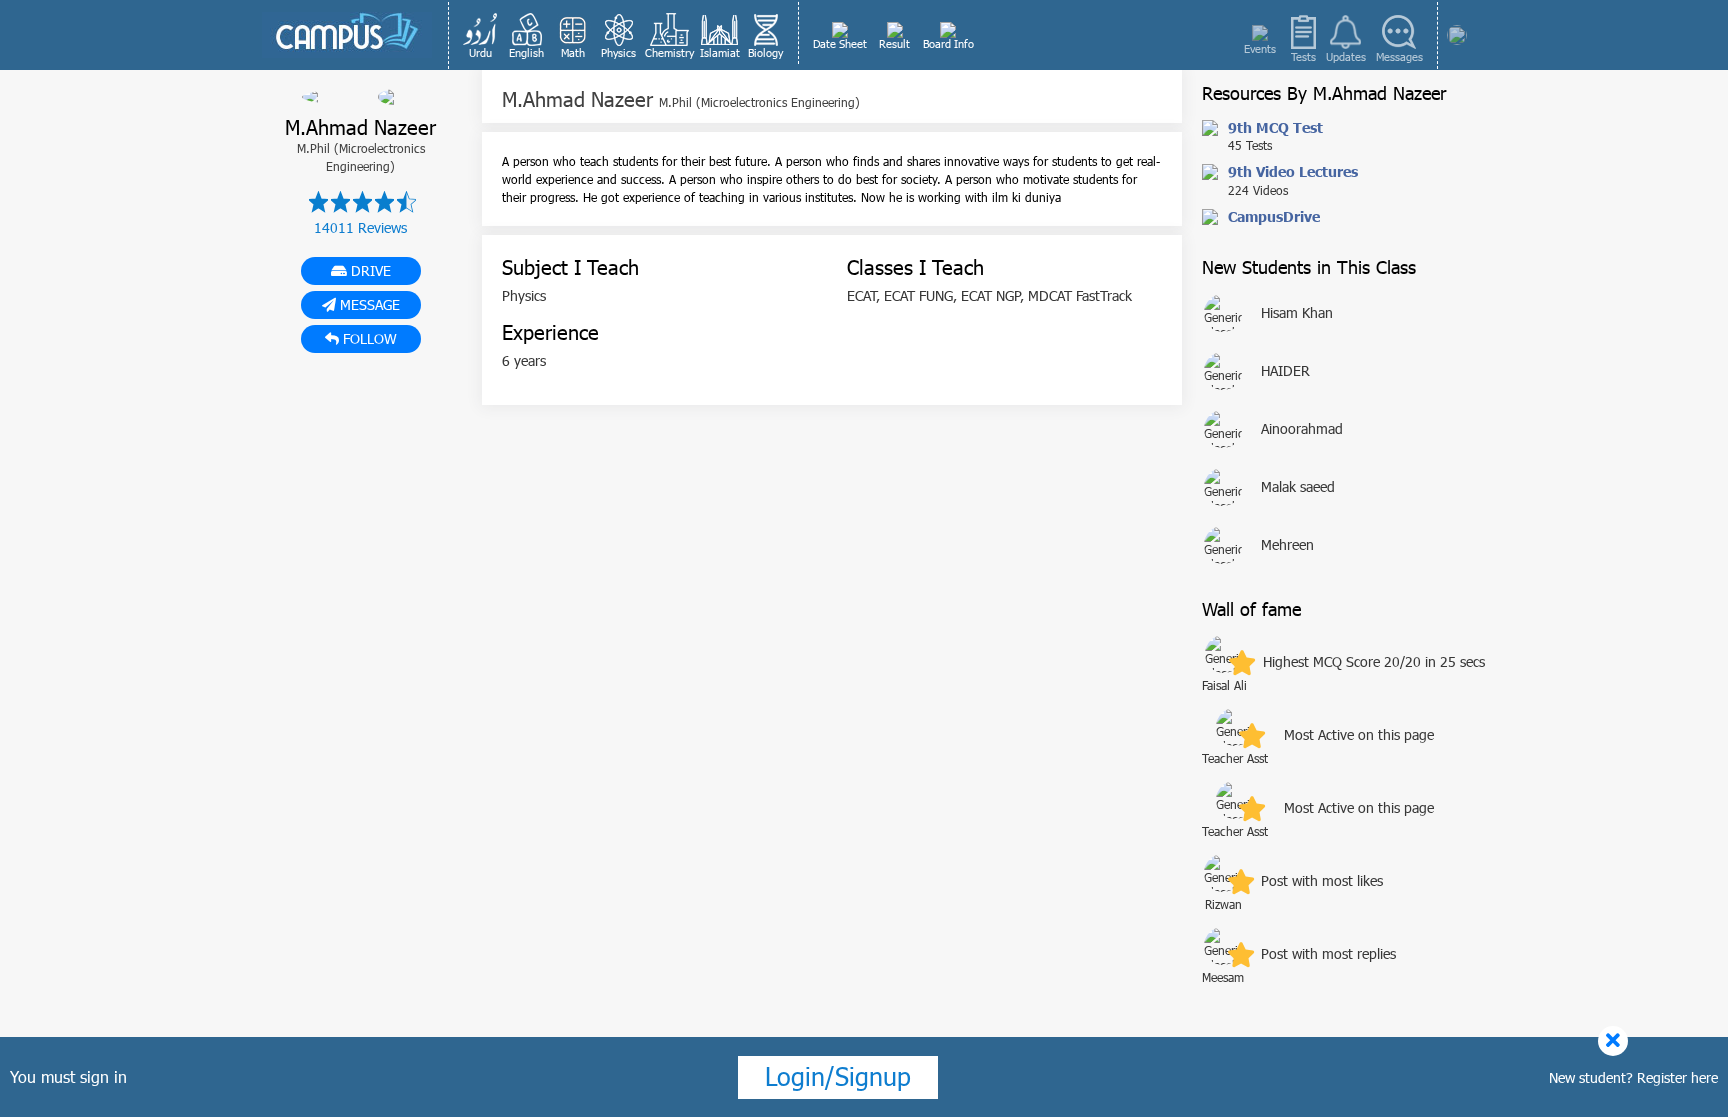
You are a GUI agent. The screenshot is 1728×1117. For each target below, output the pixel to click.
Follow (368, 338)
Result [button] (894, 43)
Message (368, 304)
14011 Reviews (360, 227)
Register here (1677, 1077)
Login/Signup (838, 1076)
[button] (481, 35)
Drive (369, 270)
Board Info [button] (948, 43)
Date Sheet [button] (840, 43)
